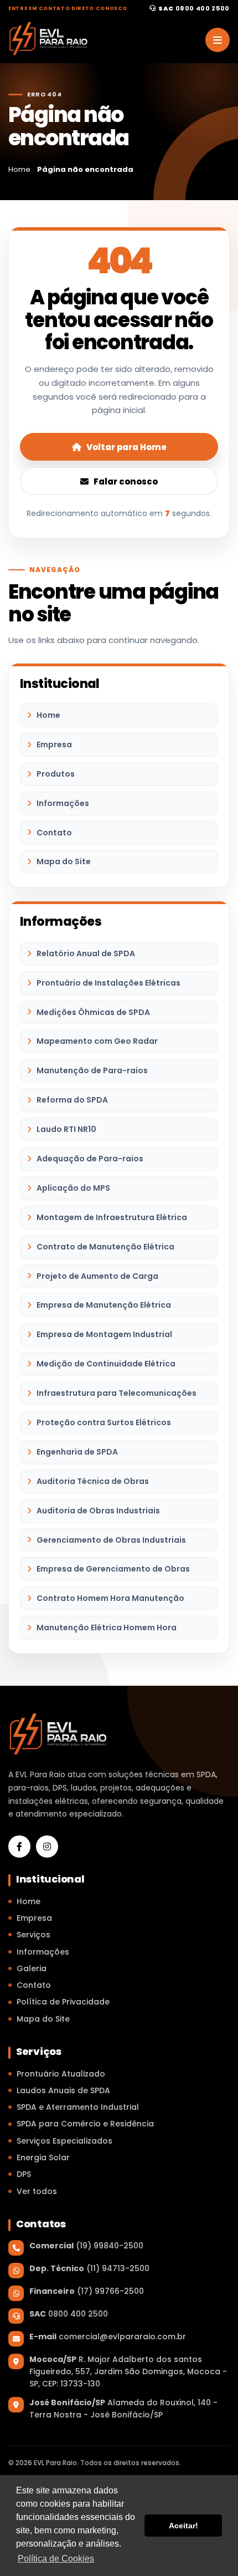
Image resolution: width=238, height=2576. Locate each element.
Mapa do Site (64, 861)
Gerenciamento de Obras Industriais (111, 1540)
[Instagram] (47, 1846)
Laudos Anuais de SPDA (63, 2090)
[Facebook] (19, 1846)
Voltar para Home (126, 447)
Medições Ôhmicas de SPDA (93, 1012)
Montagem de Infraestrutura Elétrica (112, 1217)
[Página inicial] (48, 39)
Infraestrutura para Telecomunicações (117, 1393)
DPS (24, 2174)
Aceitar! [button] (183, 2526)
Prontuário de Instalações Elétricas (108, 983)
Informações (63, 803)
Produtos (56, 774)
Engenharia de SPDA (77, 1452)
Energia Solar (43, 2157)
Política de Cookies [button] (56, 2559)
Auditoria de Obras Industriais (98, 1511)
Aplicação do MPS (73, 1188)
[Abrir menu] (218, 40)
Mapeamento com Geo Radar (97, 1041)
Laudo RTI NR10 (66, 1129)
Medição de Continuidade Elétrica (106, 1364)
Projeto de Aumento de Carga (97, 1276)
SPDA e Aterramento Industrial (78, 2107)
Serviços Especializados (64, 2141)
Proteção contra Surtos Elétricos (104, 1422)
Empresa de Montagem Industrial (104, 1334)
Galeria (32, 1968)
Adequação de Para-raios (90, 1159)
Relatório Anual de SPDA (86, 953)
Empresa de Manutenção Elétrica (104, 1305)
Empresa (54, 744)
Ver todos (37, 2191)
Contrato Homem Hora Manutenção (110, 1598)
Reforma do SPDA (72, 1100)
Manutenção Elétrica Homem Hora (107, 1628)
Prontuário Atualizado (61, 2074)
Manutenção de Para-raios (92, 1070)
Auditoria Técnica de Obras (93, 1481)
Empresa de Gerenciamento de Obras (113, 1569)
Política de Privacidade (63, 2002)
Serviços (33, 1935)
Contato (54, 833)
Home (48, 715)
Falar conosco (126, 481)
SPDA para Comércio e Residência (85, 2124)
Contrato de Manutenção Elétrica (105, 1247)
